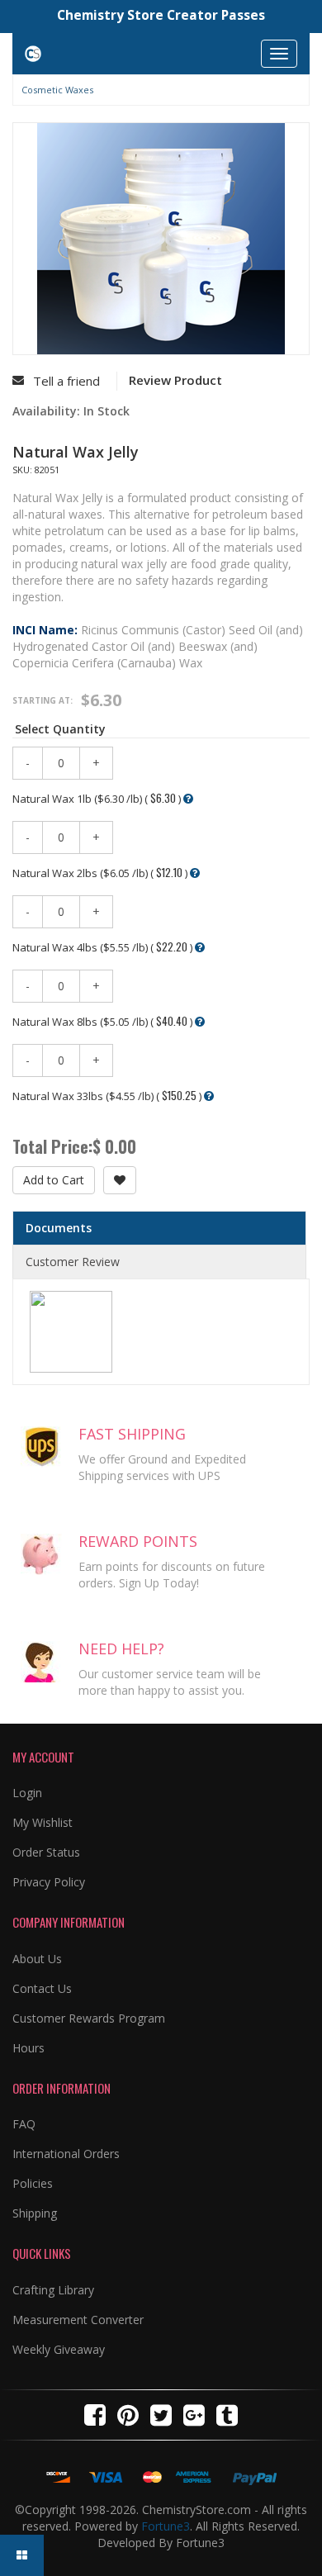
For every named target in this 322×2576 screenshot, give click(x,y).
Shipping (35, 2213)
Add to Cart (54, 1180)
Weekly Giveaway (59, 2349)
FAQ (24, 2124)
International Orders (66, 2154)
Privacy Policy (49, 1882)
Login (27, 1793)
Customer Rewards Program (89, 2018)
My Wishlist (43, 1822)
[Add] (120, 1180)
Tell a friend (66, 381)
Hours (28, 2048)
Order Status (46, 1852)
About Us (37, 1959)
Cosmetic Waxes (57, 90)
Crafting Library (53, 2290)
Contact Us (42, 1988)
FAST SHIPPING (132, 1434)
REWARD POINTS (138, 1541)
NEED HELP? (121, 1649)
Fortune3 (166, 2526)
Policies (33, 2183)
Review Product (175, 380)
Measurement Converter (78, 2320)
